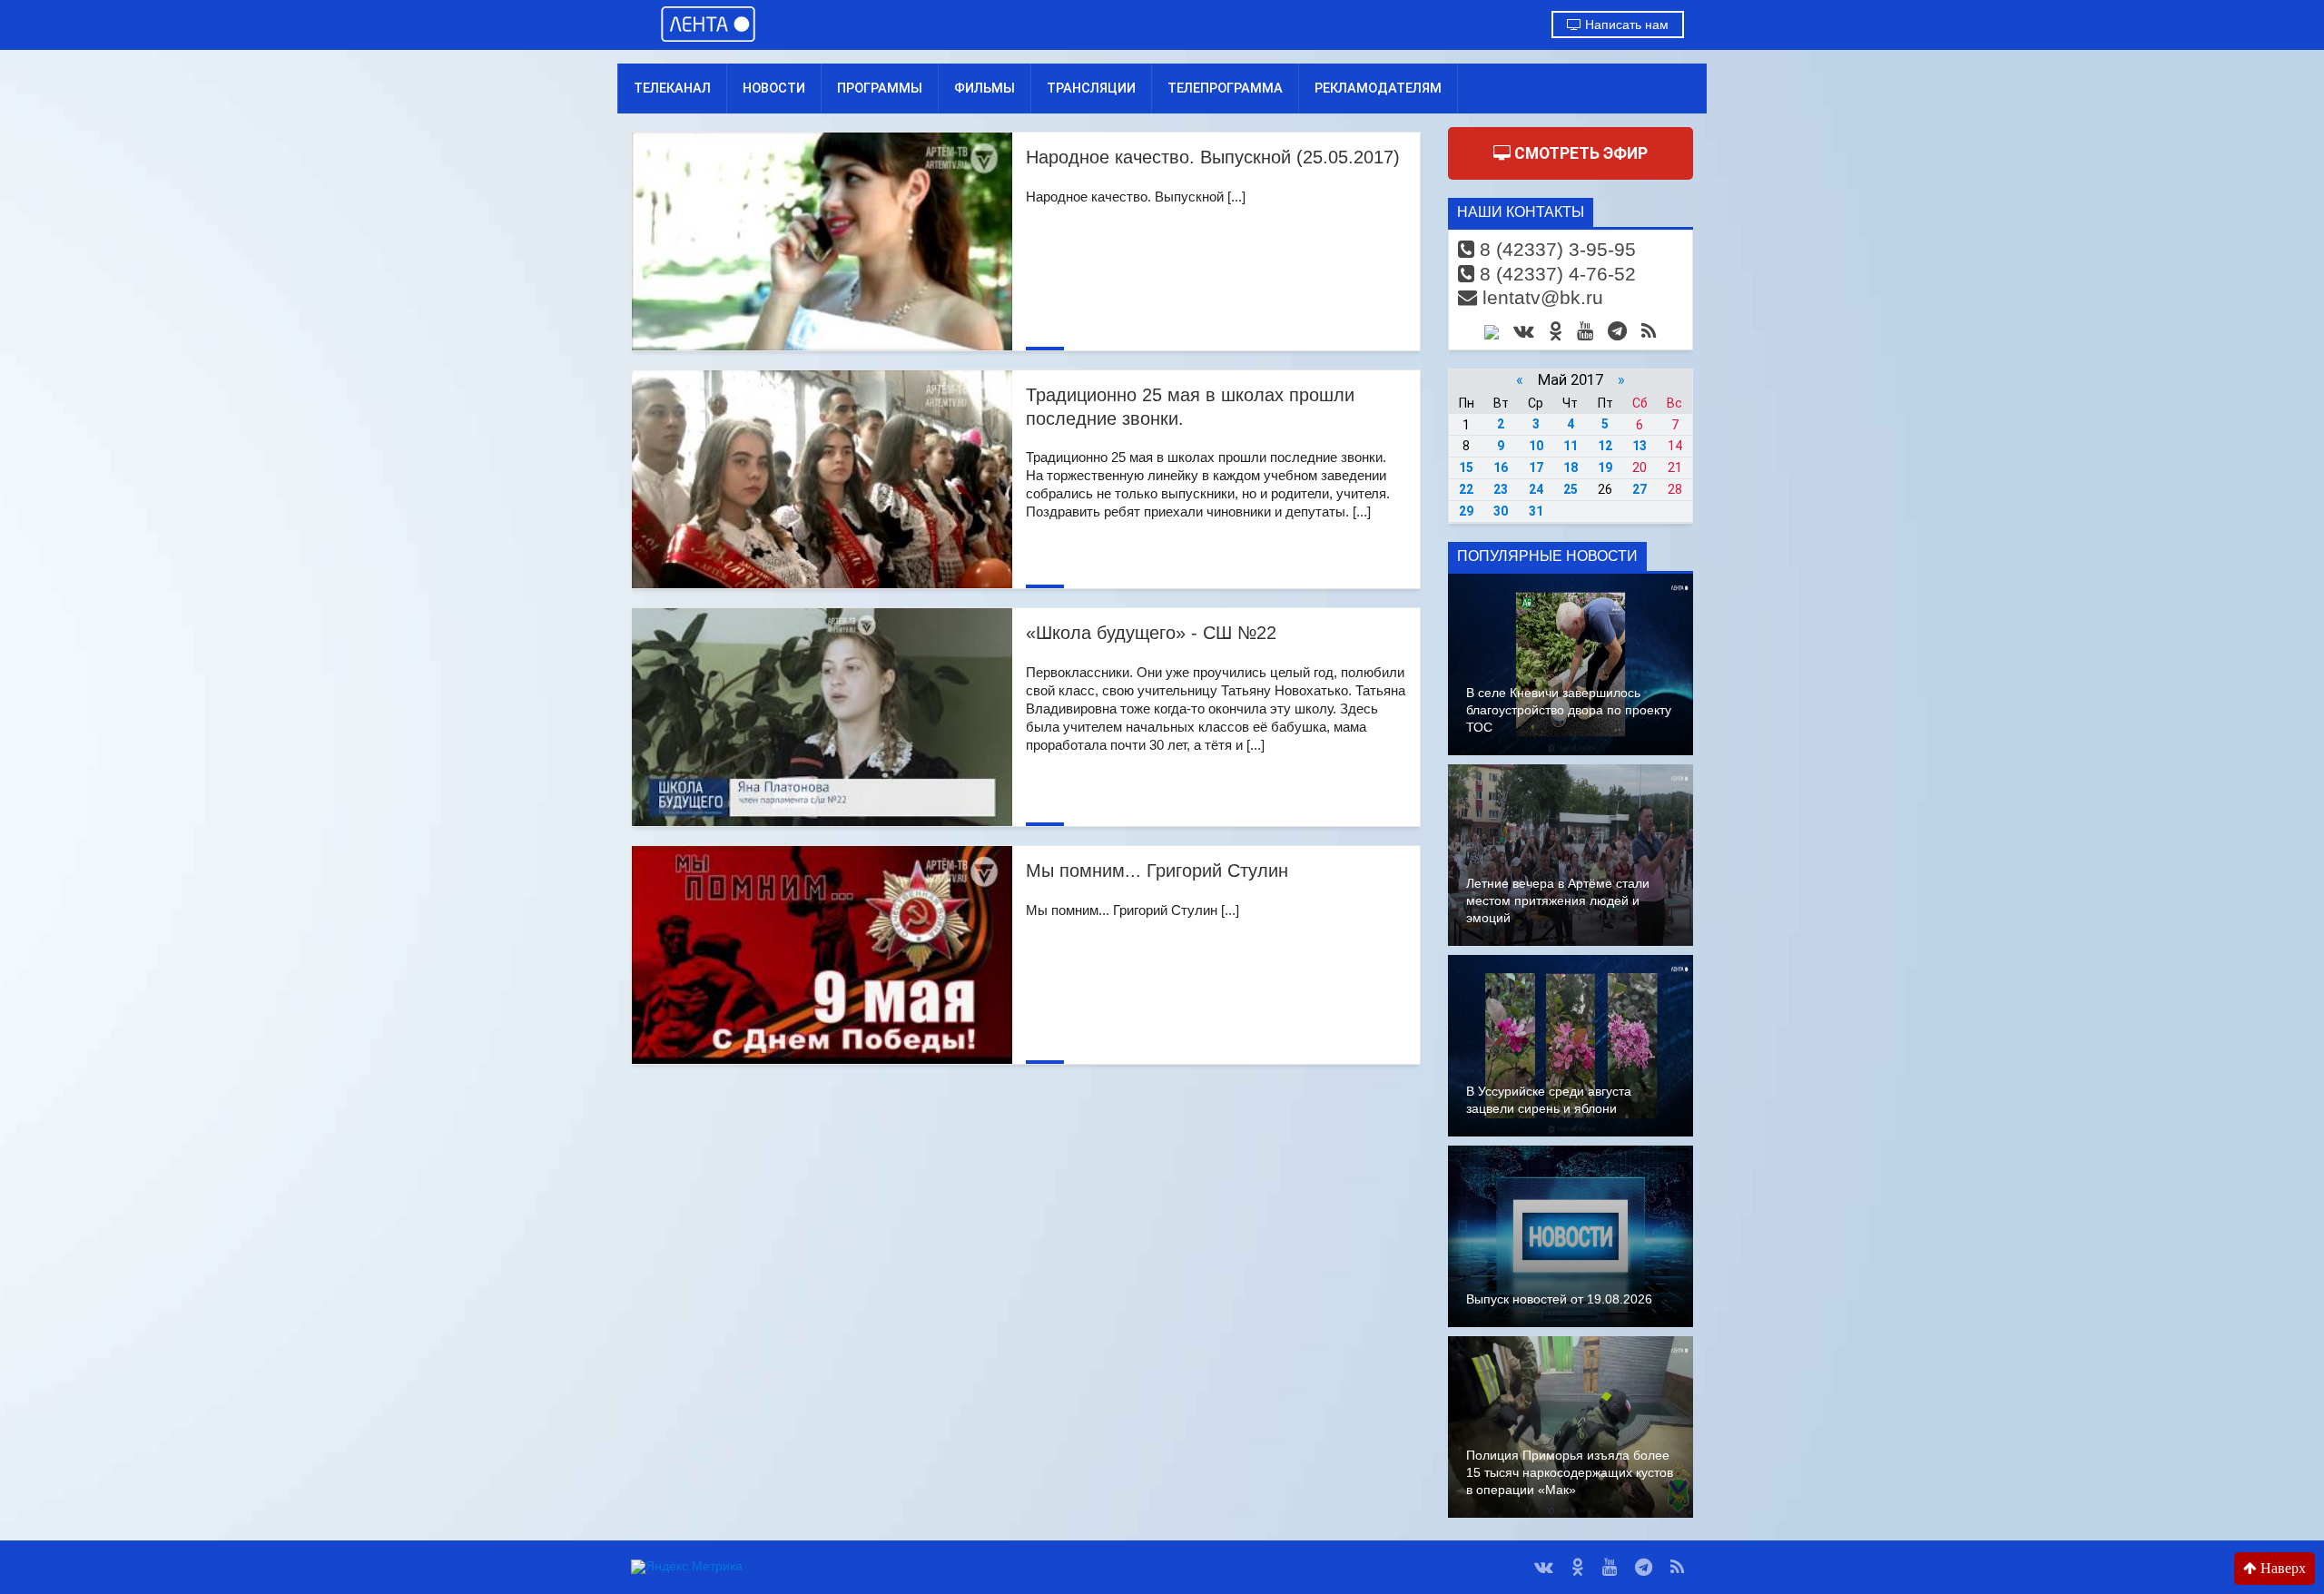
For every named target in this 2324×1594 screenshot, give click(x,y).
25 (1571, 489)
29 (1466, 511)
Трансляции (1091, 88)
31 (1536, 511)
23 (1501, 489)
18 (1571, 467)
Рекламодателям (1378, 88)
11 (1571, 446)
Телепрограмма (1225, 88)
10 (1536, 446)
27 (1640, 489)
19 (1605, 467)
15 (1466, 467)
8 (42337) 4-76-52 (1555, 274)
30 (1501, 511)
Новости (774, 88)
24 (1536, 489)
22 (1466, 489)
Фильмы (985, 88)
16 (1501, 467)
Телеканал (672, 88)
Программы (880, 88)
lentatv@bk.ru (1540, 297)
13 (1640, 446)
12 (1605, 446)
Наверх (2281, 1568)
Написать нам (1625, 25)
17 (1536, 467)
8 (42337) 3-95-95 (1555, 249)
